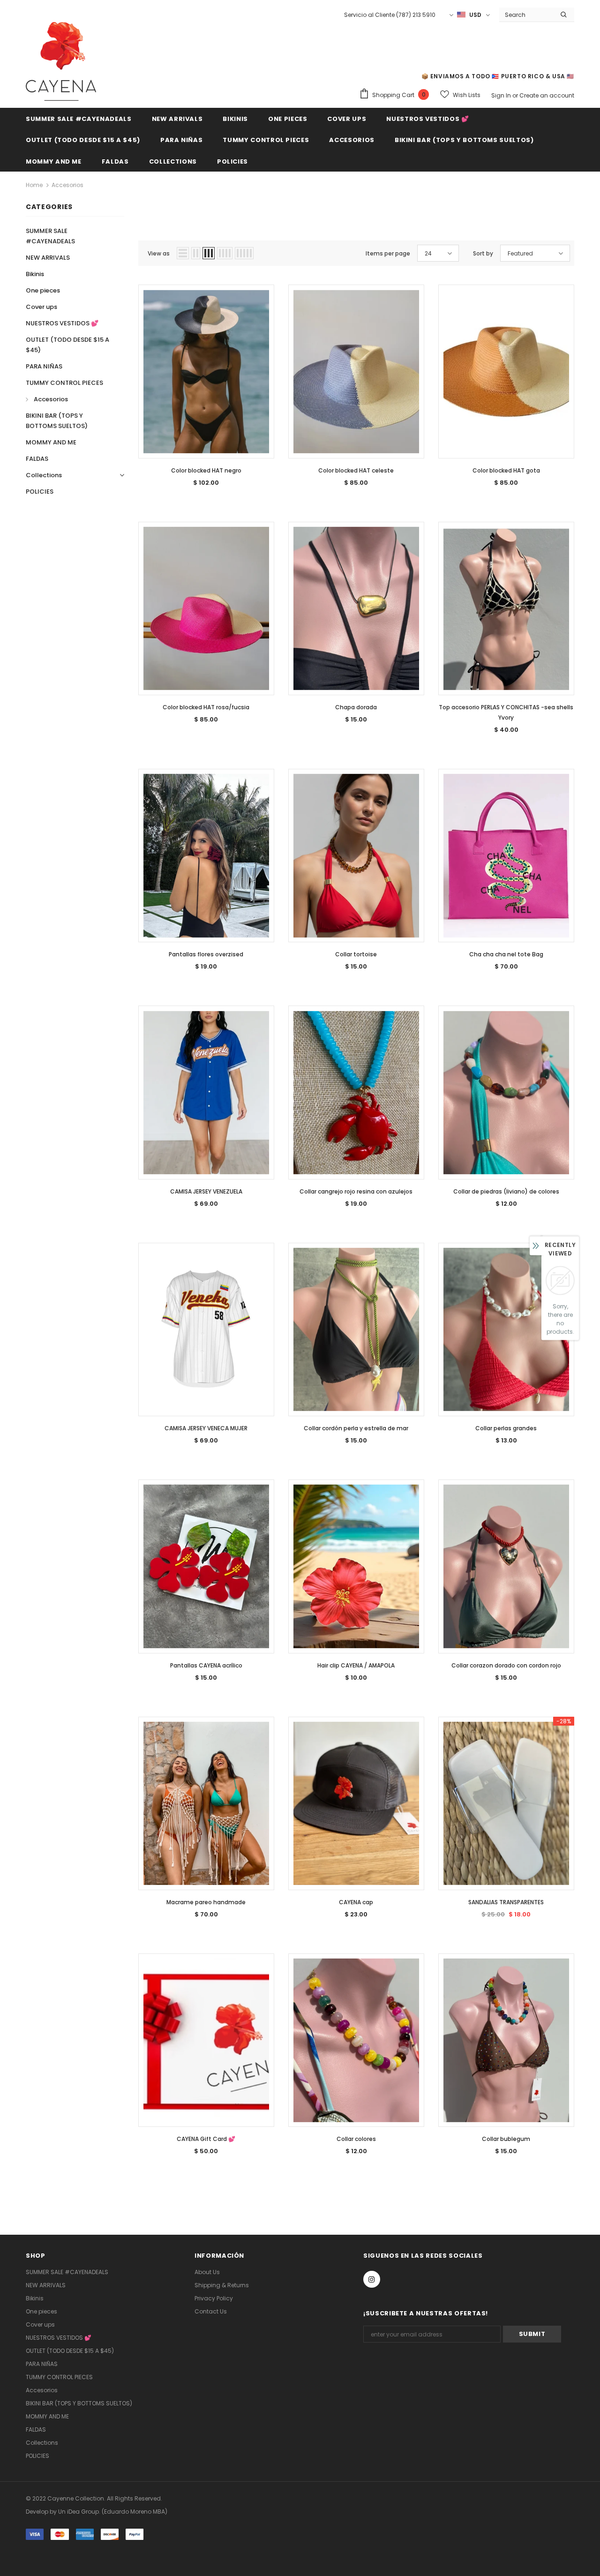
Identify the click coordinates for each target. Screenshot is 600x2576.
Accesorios (67, 185)
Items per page (388, 253)
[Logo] (61, 61)
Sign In (502, 95)
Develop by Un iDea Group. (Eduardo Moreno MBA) (97, 2512)
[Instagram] (372, 2279)
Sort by (483, 253)
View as (159, 253)
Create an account (547, 95)
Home (34, 185)
